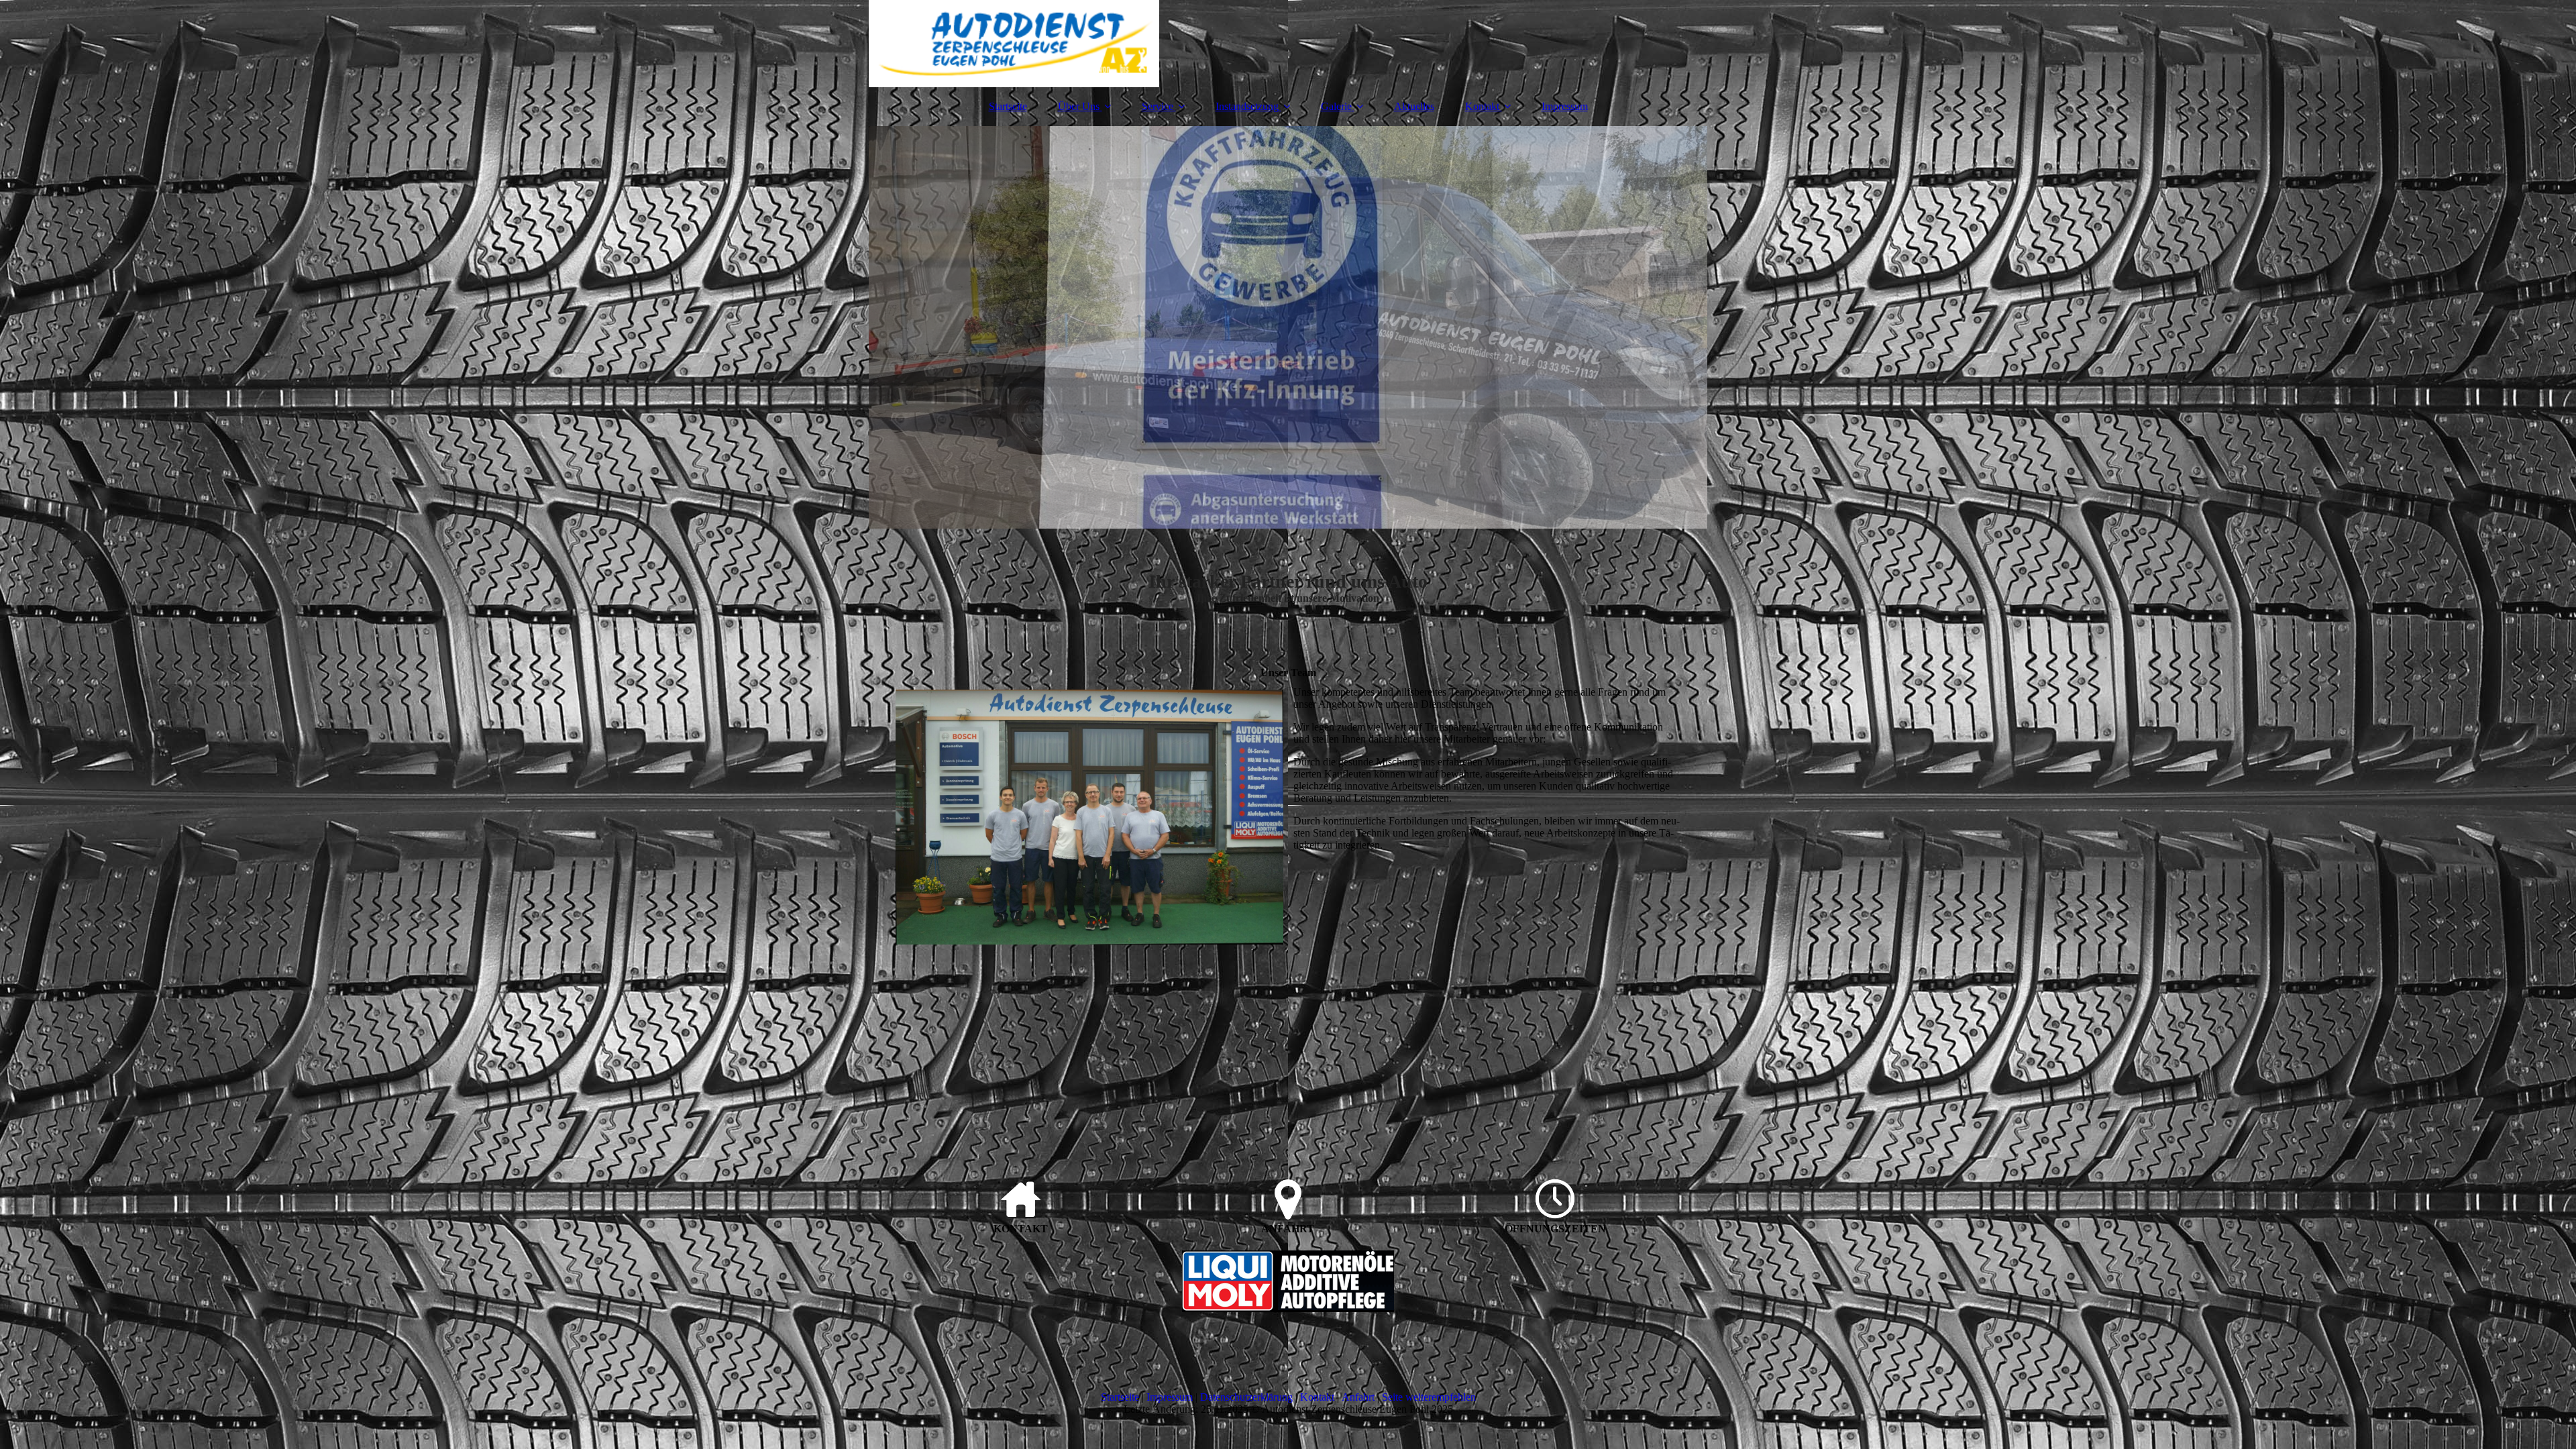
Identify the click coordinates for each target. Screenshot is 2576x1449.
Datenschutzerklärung (1246, 1397)
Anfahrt (1358, 1397)
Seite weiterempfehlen (1429, 1397)
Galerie (1336, 106)
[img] (1288, 44)
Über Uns (1079, 106)
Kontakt (1482, 106)
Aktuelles (1414, 106)
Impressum (1565, 106)
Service (1158, 106)
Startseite (1008, 106)
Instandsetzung (1247, 106)
